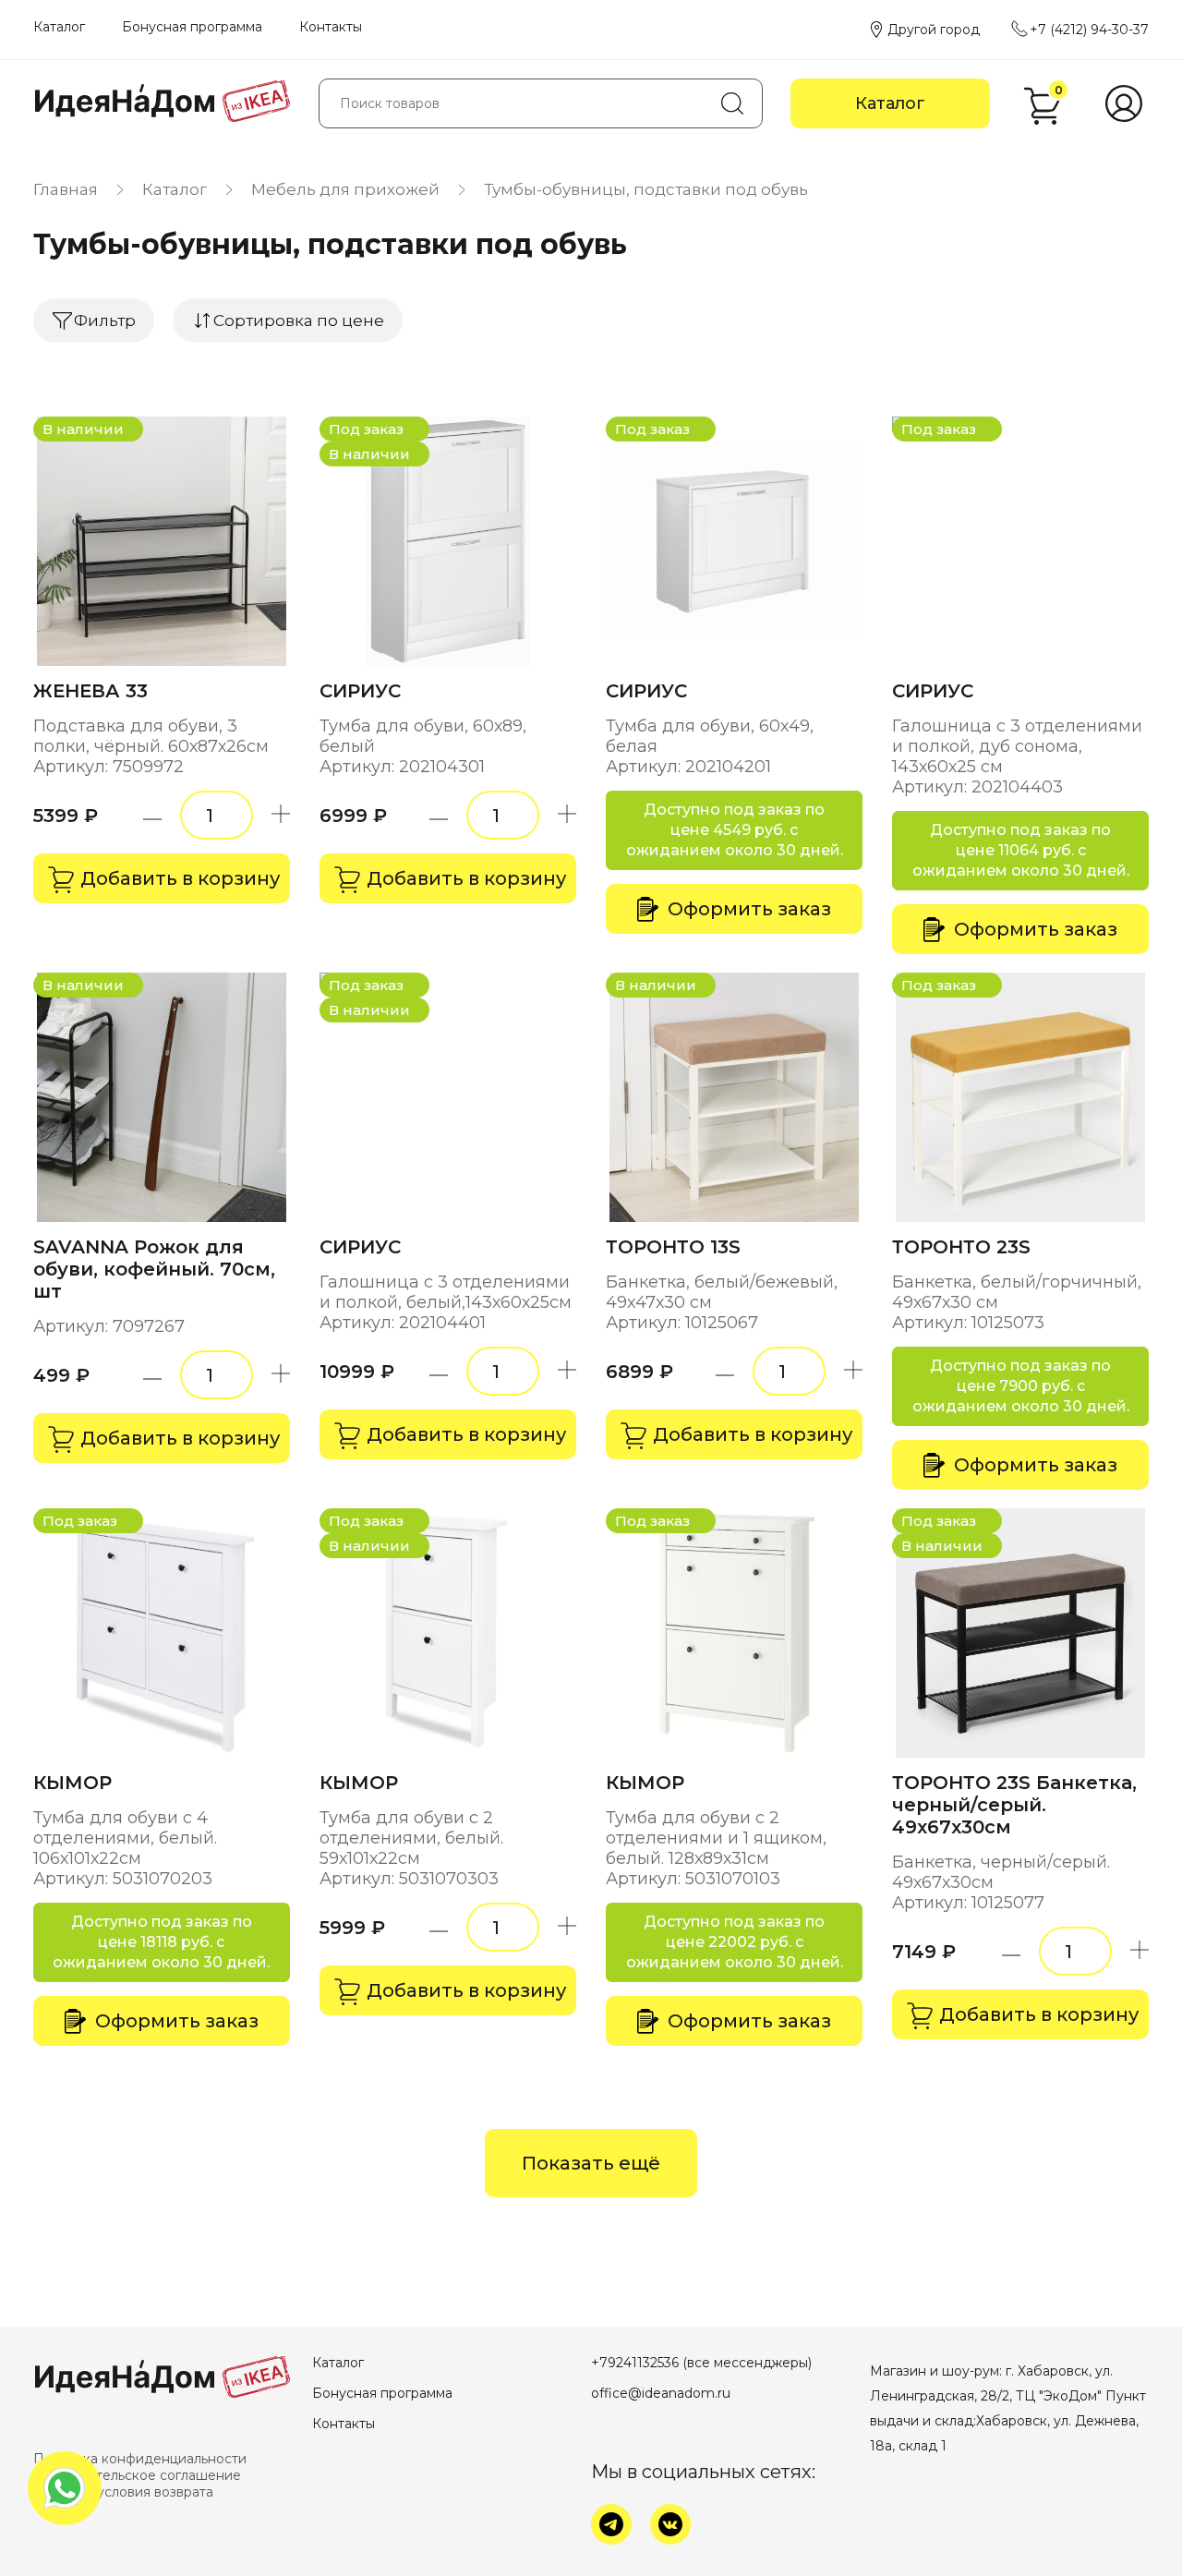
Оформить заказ (749, 909)
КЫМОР (72, 1783)
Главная (66, 189)
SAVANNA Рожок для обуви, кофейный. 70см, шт (154, 1269)
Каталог (59, 27)
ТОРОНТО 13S (673, 1247)
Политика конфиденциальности (140, 2459)
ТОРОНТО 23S (961, 1247)
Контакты (331, 27)
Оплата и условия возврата (123, 2492)
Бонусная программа (192, 27)
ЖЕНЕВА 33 (90, 691)
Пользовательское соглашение (137, 2475)
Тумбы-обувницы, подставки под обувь (646, 189)
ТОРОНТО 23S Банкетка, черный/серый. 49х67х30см (1014, 1805)
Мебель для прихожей (345, 189)
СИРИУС (360, 691)
